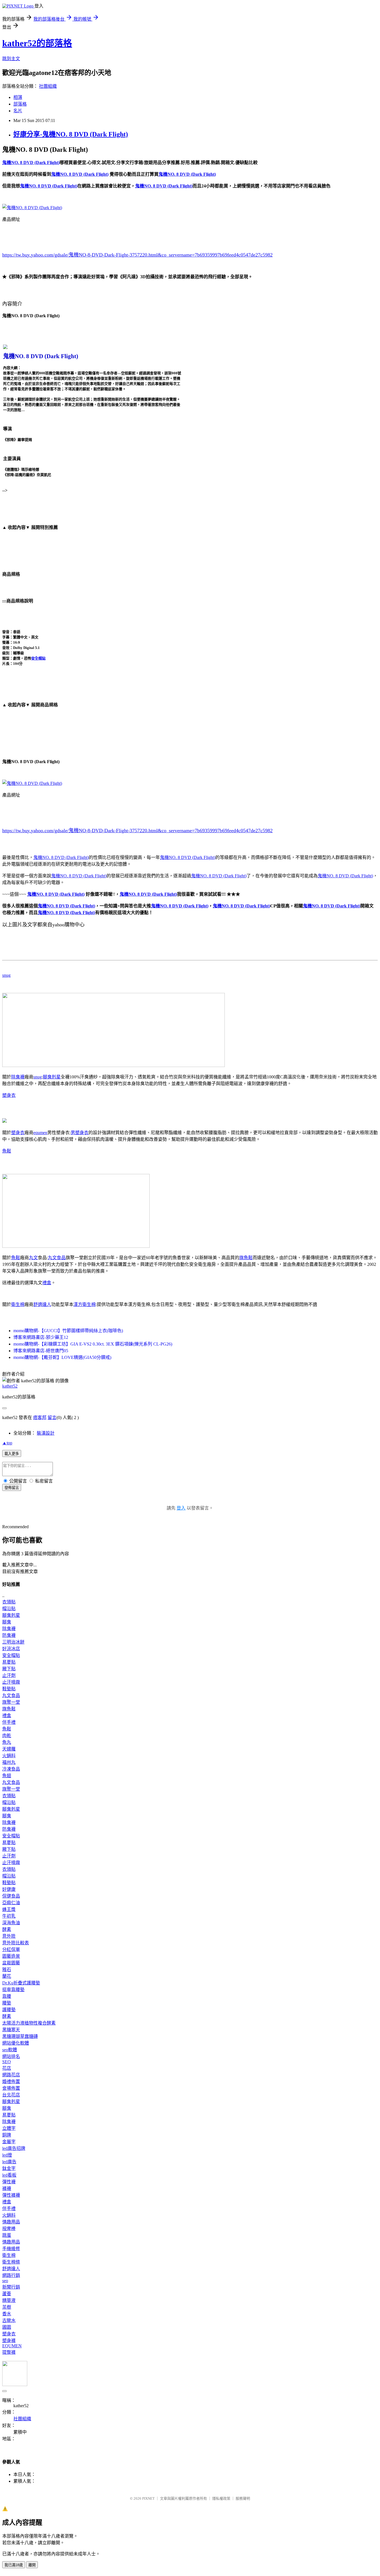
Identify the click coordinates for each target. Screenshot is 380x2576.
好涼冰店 (11, 1649)
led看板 (9, 2175)
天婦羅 (9, 1749)
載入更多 (12, 1454)
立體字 (9, 2128)
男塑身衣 (80, 1133)
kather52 (10, 1386)
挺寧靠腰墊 (13, 1990)
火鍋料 (9, 1756)
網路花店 (11, 2075)
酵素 (7, 1929)
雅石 (7, 1970)
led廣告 (9, 2162)
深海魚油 (11, 1923)
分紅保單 (11, 1949)
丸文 (33, 1258)
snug (6, 975)
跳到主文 (11, 59)
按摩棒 (9, 2229)
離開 (32, 2565)
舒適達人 (42, 1304)
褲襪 (7, 2188)
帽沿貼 (9, 1609)
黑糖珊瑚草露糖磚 (20, 2036)
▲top (7, 1443)
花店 (7, 2068)
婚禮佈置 (11, 2081)
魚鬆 (7, 1151)
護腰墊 (9, 2010)
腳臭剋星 (52, 1077)
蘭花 (7, 1976)
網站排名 (11, 2056)
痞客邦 (40, 1418)
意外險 (9, 1936)
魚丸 (7, 1742)
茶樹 (7, 2307)
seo (5, 2281)
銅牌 (7, 2135)
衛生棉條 (11, 2262)
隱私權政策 (221, 2498)
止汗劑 (9, 1675)
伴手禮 (9, 1722)
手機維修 (11, 2249)
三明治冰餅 (13, 1642)
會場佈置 (11, 2088)
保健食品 (11, 1896)
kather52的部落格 (37, 43)
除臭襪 (18, 1077)
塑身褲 (9, 2341)
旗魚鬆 (246, 1258)
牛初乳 (9, 1916)
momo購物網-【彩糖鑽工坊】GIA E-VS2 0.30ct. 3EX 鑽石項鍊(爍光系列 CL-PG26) (93, 1344)
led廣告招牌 (14, 2148)
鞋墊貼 (9, 1689)
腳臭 (7, 1622)
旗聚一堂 (11, 1702)
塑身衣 (9, 1095)
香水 (7, 2314)
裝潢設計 (46, 1433)
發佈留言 (12, 1488)
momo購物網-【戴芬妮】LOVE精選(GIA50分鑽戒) (62, 1357)
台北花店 (11, 2095)
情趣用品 (11, 2222)
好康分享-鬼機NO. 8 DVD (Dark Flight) (71, 134)
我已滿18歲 (14, 2565)
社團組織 (48, 86)
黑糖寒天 (11, 2030)
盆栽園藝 (11, 1963)
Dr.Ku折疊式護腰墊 (21, 1983)
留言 (52, 1418)
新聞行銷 (11, 2287)
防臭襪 (9, 1635)
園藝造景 (11, 1956)
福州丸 (9, 1762)
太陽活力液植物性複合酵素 (29, 2023)
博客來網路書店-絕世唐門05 (41, 1351)
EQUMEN (12, 2346)
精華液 (9, 2300)
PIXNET (148, 2498)
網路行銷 (11, 2275)
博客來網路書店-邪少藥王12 (41, 1337)
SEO (7, 2062)
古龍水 (9, 2320)
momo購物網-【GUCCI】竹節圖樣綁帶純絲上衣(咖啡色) (68, 1331)
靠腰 (7, 1996)
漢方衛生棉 (85, 1304)
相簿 (18, 97)
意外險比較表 (16, 1943)
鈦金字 (9, 2168)
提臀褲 (9, 2352)
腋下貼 (9, 1669)
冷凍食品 (11, 1769)
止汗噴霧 (11, 1682)
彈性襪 (9, 2182)
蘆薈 (7, 2294)
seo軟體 (10, 2050)
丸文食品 (57, 1258)
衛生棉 (18, 1304)
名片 (18, 111)
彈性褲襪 (11, 2195)
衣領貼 (9, 1602)
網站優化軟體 (16, 2043)
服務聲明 (243, 2498)
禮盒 (47, 1283)
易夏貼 (9, 1662)
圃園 (7, 2327)
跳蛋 (7, 2235)
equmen (40, 1133)
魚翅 (7, 1776)
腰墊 (7, 2003)
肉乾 (7, 1736)
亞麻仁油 (11, 1903)
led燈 (7, 2155)
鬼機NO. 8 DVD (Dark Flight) (61, 857)
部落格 (20, 104)
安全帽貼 (38, 658)
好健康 (9, 1889)
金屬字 (9, 2142)
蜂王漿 (9, 1909)
